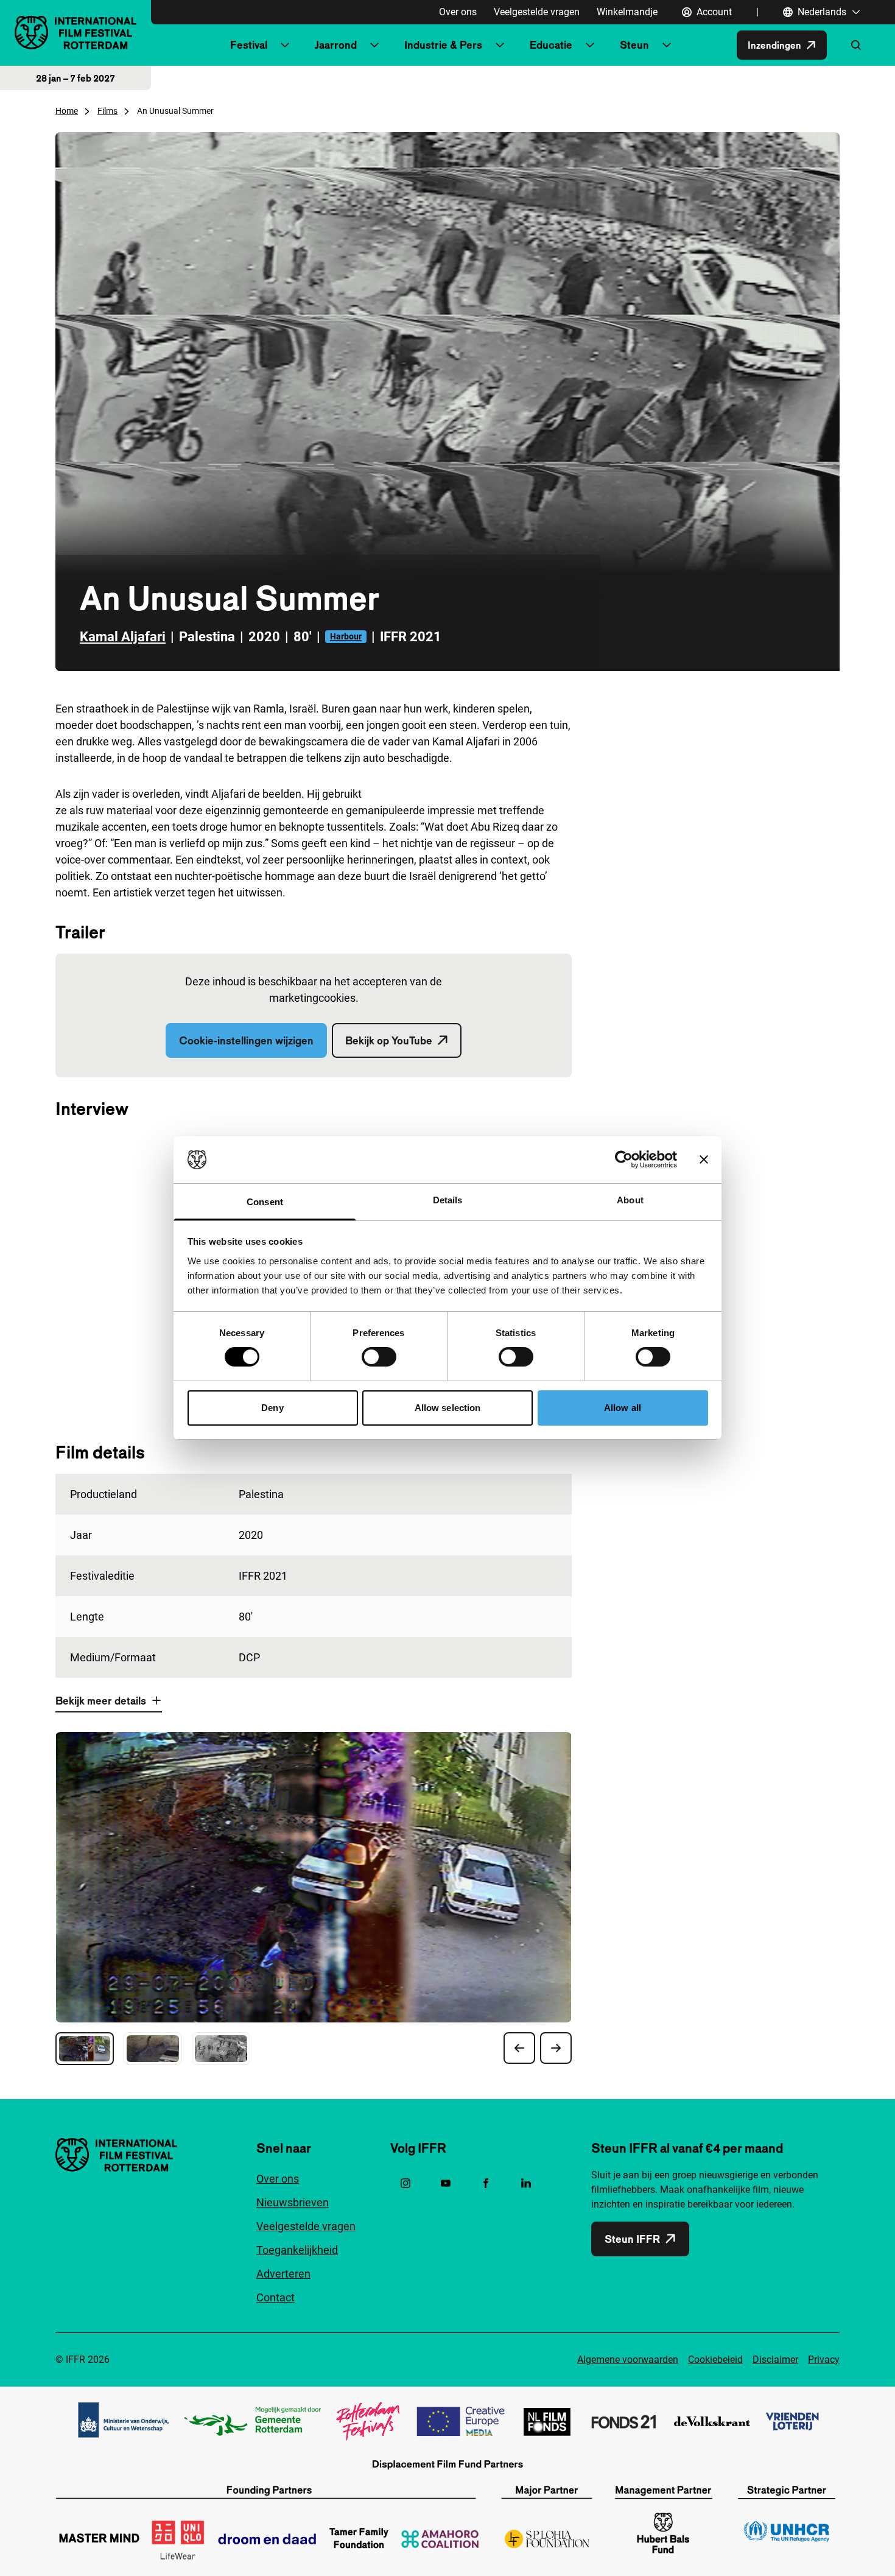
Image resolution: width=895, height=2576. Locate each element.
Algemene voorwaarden (628, 2360)
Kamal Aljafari (123, 637)
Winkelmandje (627, 12)
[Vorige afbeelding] (519, 2048)
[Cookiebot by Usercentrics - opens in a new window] (624, 1160)
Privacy (824, 2360)
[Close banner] (704, 1160)
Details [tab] (448, 1200)
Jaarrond (336, 45)
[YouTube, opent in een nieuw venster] (446, 2183)
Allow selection (448, 1408)
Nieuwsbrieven (293, 2202)
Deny (272, 1408)
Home (67, 111)
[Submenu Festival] (285, 45)
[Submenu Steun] (667, 45)
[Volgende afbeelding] (556, 2048)
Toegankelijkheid (297, 2250)
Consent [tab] (265, 1202)
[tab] (85, 2049)
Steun (634, 45)
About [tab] (630, 1200)
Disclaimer (775, 2360)
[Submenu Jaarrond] (374, 45)
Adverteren (283, 2274)
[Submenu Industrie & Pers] (500, 45)
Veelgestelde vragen (537, 12)
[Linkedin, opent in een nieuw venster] (526, 2183)
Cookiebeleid (715, 2360)
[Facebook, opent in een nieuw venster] (486, 2183)
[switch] (379, 1357)
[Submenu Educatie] (590, 45)
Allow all (623, 1408)
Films (107, 111)
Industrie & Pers (443, 45)
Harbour (346, 636)
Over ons (458, 12)
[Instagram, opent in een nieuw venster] (405, 2183)
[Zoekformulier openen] (856, 45)
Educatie (551, 45)
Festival (249, 45)
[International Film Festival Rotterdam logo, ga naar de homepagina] (75, 33)
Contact (276, 2297)
